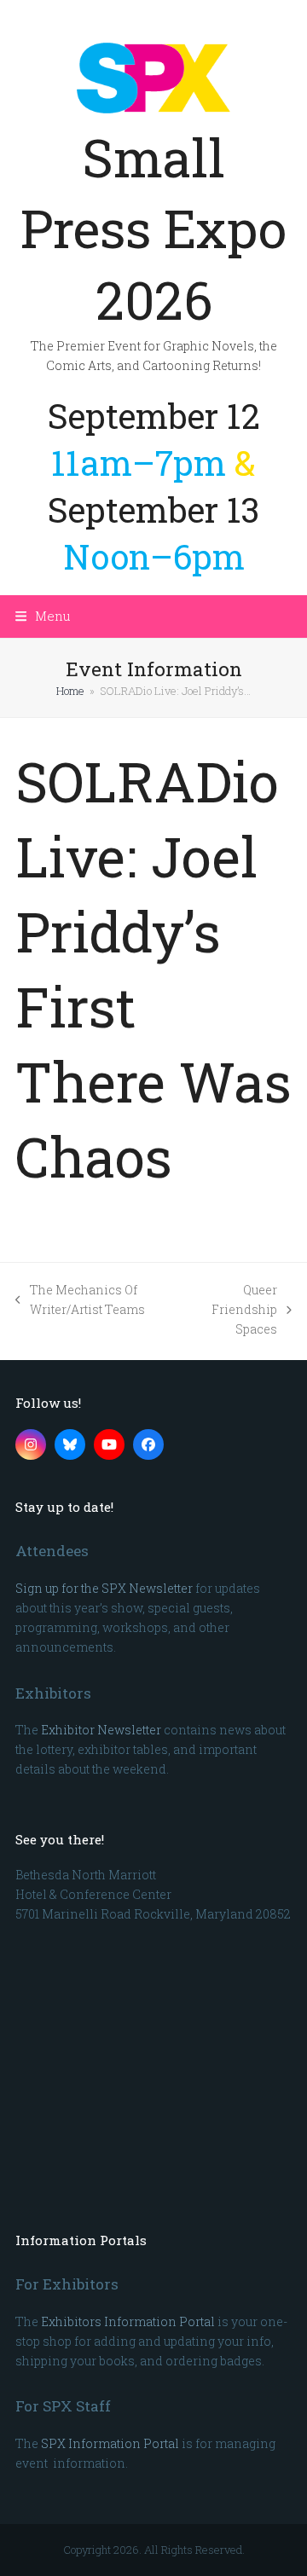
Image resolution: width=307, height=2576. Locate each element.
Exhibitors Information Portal (128, 2321)
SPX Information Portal (110, 2443)
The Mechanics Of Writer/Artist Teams (80, 1300)
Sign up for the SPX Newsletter (104, 1588)
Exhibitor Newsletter (101, 1730)
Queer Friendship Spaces (233, 1310)
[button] (43, 616)
